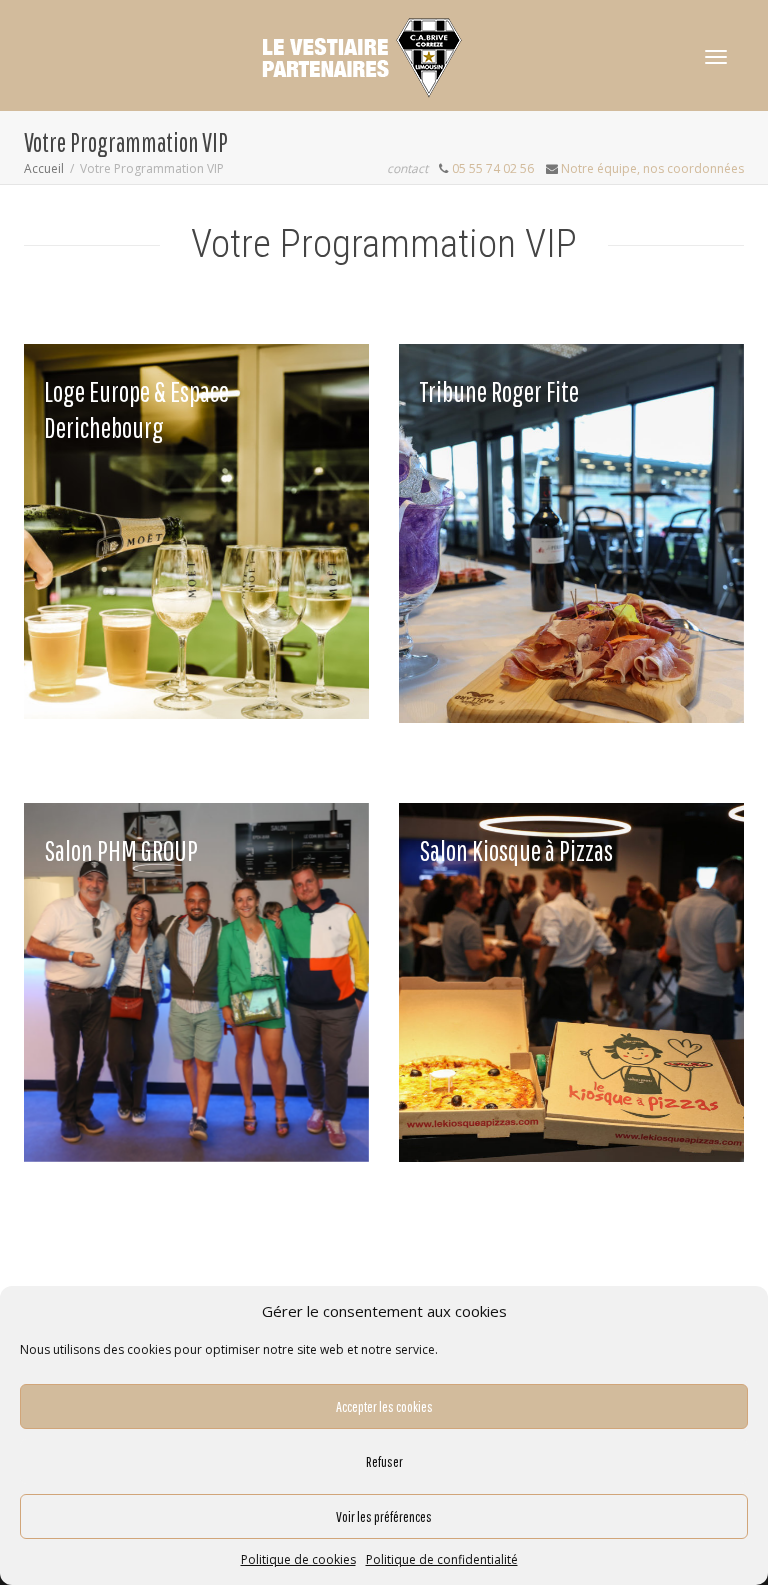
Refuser (384, 1461)
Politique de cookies (298, 1559)
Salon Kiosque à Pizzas (516, 850)
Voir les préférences (384, 1516)
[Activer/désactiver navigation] (716, 57)
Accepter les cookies (384, 1406)
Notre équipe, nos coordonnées (652, 168)
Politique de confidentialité (442, 1559)
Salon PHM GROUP (121, 850)
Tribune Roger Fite (499, 391)
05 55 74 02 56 (493, 168)
